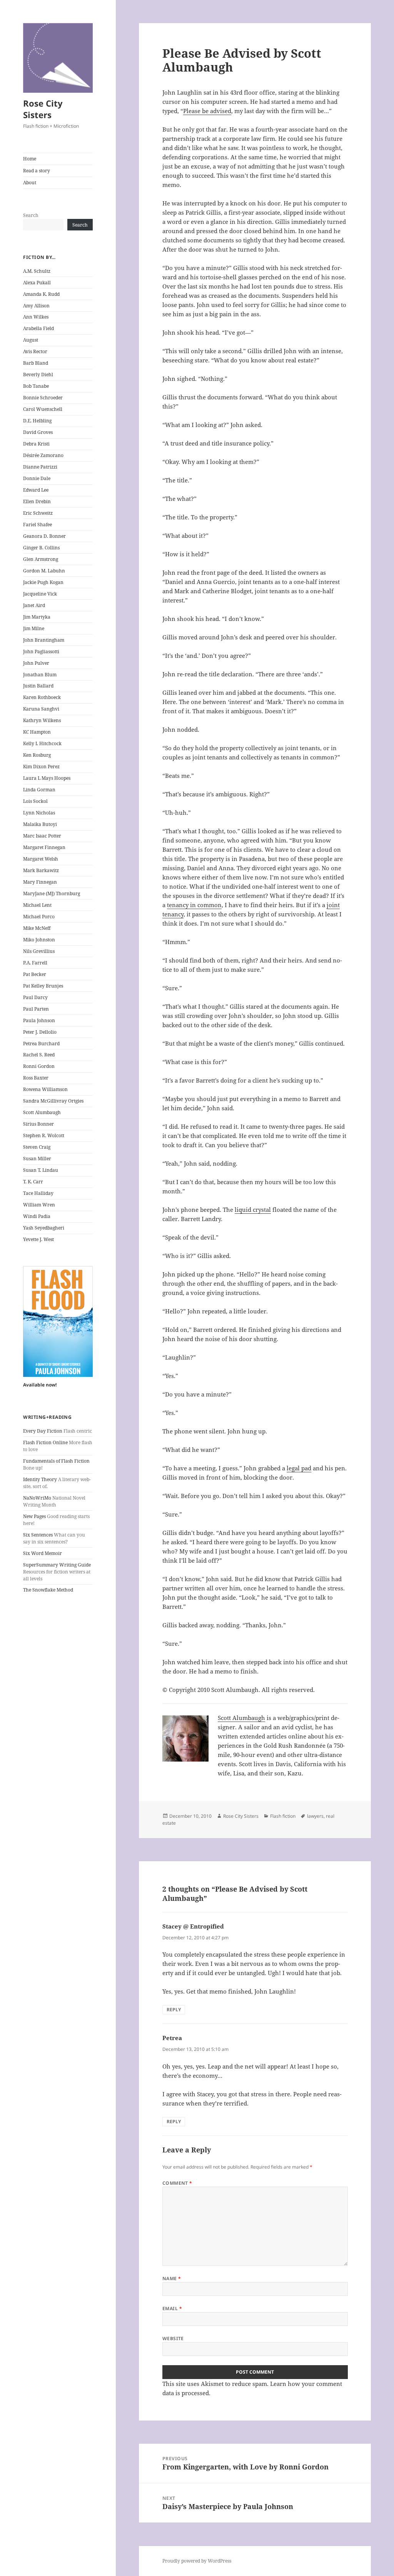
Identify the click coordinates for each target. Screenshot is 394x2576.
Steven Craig (37, 1147)
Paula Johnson (39, 1020)
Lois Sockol (35, 801)
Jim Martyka (37, 617)
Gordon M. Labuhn (44, 571)
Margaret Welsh (41, 859)
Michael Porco (39, 917)
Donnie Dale (37, 478)
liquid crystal (253, 1210)
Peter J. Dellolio (40, 1032)
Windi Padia (37, 1216)
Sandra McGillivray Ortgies (53, 1101)
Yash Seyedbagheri (44, 1228)
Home (30, 159)
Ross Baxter (36, 1078)
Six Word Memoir (43, 1553)
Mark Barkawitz (41, 870)
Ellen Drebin (37, 501)
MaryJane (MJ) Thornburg (52, 893)
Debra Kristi (36, 444)
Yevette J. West (38, 1239)
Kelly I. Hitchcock (42, 743)
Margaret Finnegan (44, 847)
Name (172, 2278)
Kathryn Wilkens (42, 720)
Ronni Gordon (39, 1066)
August (31, 340)
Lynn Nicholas (39, 813)
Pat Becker (35, 974)
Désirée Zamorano (43, 455)
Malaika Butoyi (40, 824)
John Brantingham (44, 640)
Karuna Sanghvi (41, 709)
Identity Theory (40, 1479)
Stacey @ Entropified (193, 1926)
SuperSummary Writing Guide (57, 1565)
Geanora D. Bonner (44, 536)
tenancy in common (194, 905)
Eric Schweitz (38, 513)
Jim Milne (34, 628)
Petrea (172, 2038)
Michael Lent (37, 905)
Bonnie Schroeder (43, 398)
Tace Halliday (38, 1193)
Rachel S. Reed (39, 1055)
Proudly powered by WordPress (197, 2561)
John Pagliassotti (41, 652)
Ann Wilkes (36, 317)
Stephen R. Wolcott (44, 1135)
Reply (174, 2010)
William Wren (39, 1205)
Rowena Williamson (45, 1089)
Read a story (37, 171)
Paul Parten (36, 1009)
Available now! (40, 1385)
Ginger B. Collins (41, 548)
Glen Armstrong (41, 559)
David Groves (38, 432)
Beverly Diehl (38, 375)
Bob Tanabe (36, 386)
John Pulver (36, 663)
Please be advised (207, 111)
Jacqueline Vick (40, 594)
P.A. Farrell (35, 963)
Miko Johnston (39, 940)
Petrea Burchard (41, 1044)
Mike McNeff (37, 928)
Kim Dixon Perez (41, 767)
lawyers (315, 1816)
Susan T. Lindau (41, 1170)
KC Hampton (37, 732)
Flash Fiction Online (45, 1442)
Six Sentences (38, 1535)
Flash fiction (283, 1816)
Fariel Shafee (38, 525)
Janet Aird (34, 605)
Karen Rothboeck (42, 697)
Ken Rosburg (37, 755)
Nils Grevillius (39, 951)
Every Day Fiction (43, 1431)
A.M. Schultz (37, 271)
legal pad (299, 1468)
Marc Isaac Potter (42, 836)
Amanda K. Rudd (41, 294)
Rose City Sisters (43, 109)
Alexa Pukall (37, 283)
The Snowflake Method (48, 1590)
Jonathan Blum (40, 675)
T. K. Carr (33, 1182)
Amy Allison (36, 306)
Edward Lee (36, 490)
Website (173, 2338)
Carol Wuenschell (43, 409)
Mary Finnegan (40, 882)
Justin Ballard (38, 686)
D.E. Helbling (37, 421)
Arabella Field (38, 328)
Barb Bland (36, 363)
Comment (177, 2183)
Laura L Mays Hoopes (47, 778)
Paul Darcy (35, 997)
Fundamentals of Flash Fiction (56, 1461)
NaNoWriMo (37, 1498)
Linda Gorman (39, 790)
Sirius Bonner (38, 1124)
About (30, 183)
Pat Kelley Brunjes (43, 986)
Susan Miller (37, 1159)
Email (172, 2308)
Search (31, 215)
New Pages (34, 1516)
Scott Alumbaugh (42, 1112)
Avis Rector (35, 351)
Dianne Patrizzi (40, 467)
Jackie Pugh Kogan (43, 582)
